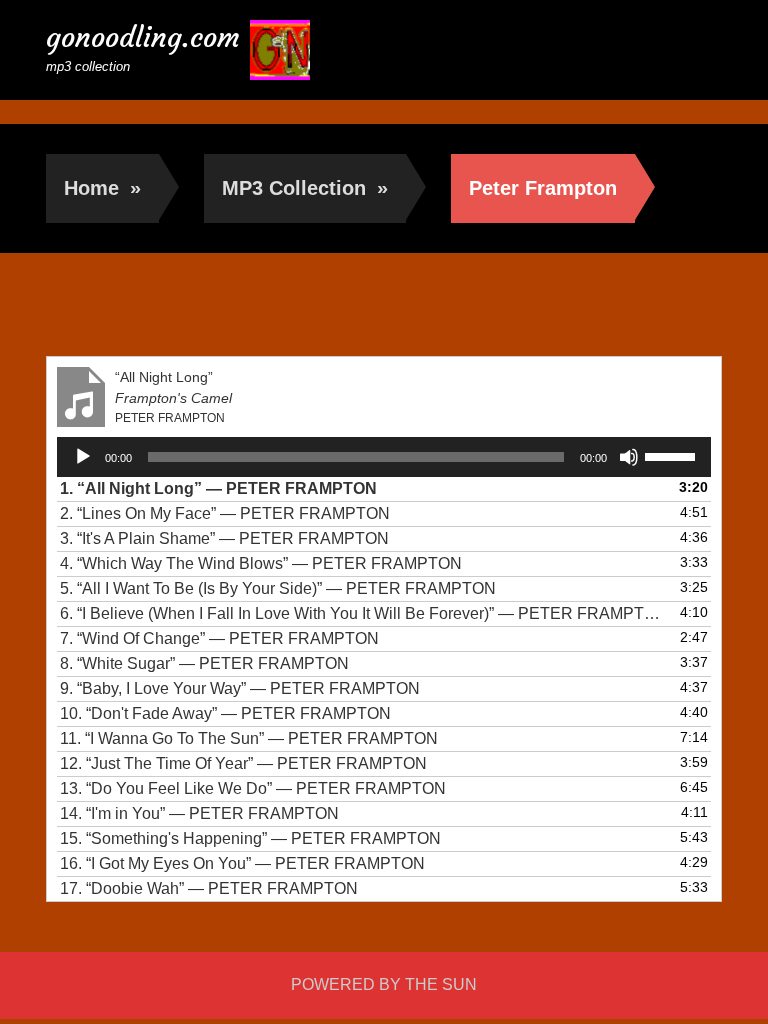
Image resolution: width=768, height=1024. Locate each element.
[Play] (83, 457)
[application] (384, 457)
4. (261, 563)
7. (219, 638)
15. (250, 838)
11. (249, 738)
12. (243, 763)
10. (225, 713)
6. (364, 613)
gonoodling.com (143, 37)
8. (204, 663)
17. (209, 888)
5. (278, 588)
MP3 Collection (305, 188)
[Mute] (629, 457)
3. (224, 538)
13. (253, 788)
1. (218, 488)
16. (242, 863)
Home (102, 188)
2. (225, 513)
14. (199, 813)
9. (240, 688)
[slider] (673, 455)
